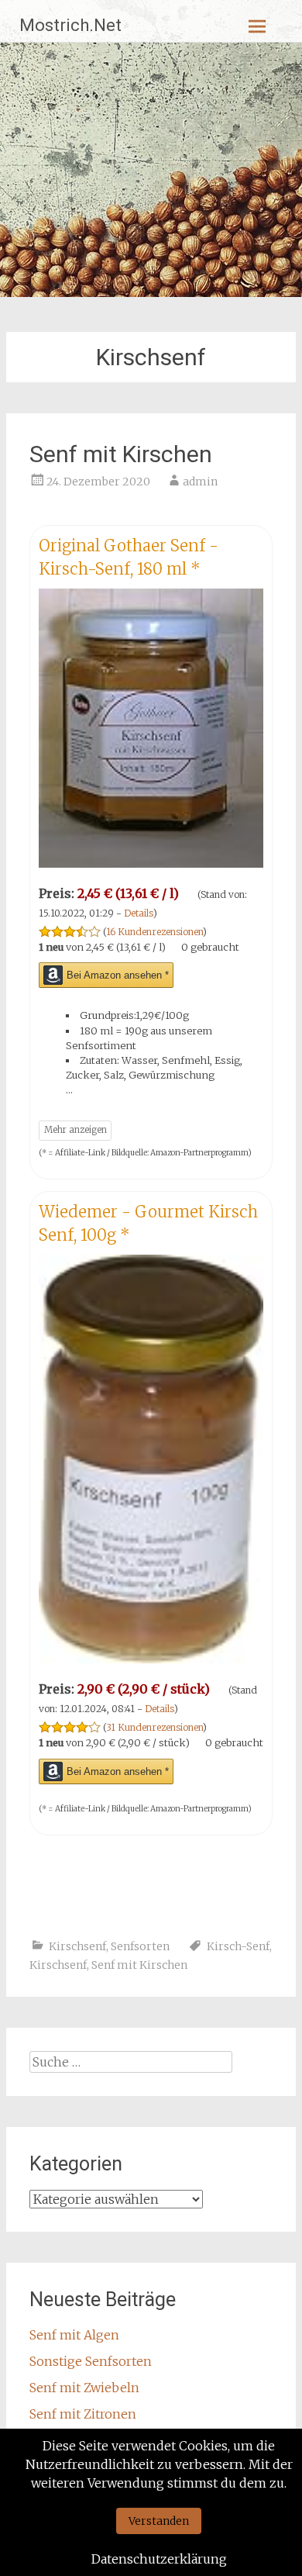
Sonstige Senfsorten (91, 2361)
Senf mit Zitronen (83, 2414)
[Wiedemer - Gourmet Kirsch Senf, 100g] (151, 1659)
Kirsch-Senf (238, 1946)
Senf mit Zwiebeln (84, 2388)
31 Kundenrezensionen (154, 1727)
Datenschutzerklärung (159, 2559)
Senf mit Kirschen (121, 454)
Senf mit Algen (74, 2335)
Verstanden (159, 2521)
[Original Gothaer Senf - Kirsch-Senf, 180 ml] (151, 863)
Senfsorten (140, 1946)
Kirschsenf (77, 1946)
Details (139, 913)
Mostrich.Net (70, 25)
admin (200, 482)
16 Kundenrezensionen (154, 932)
